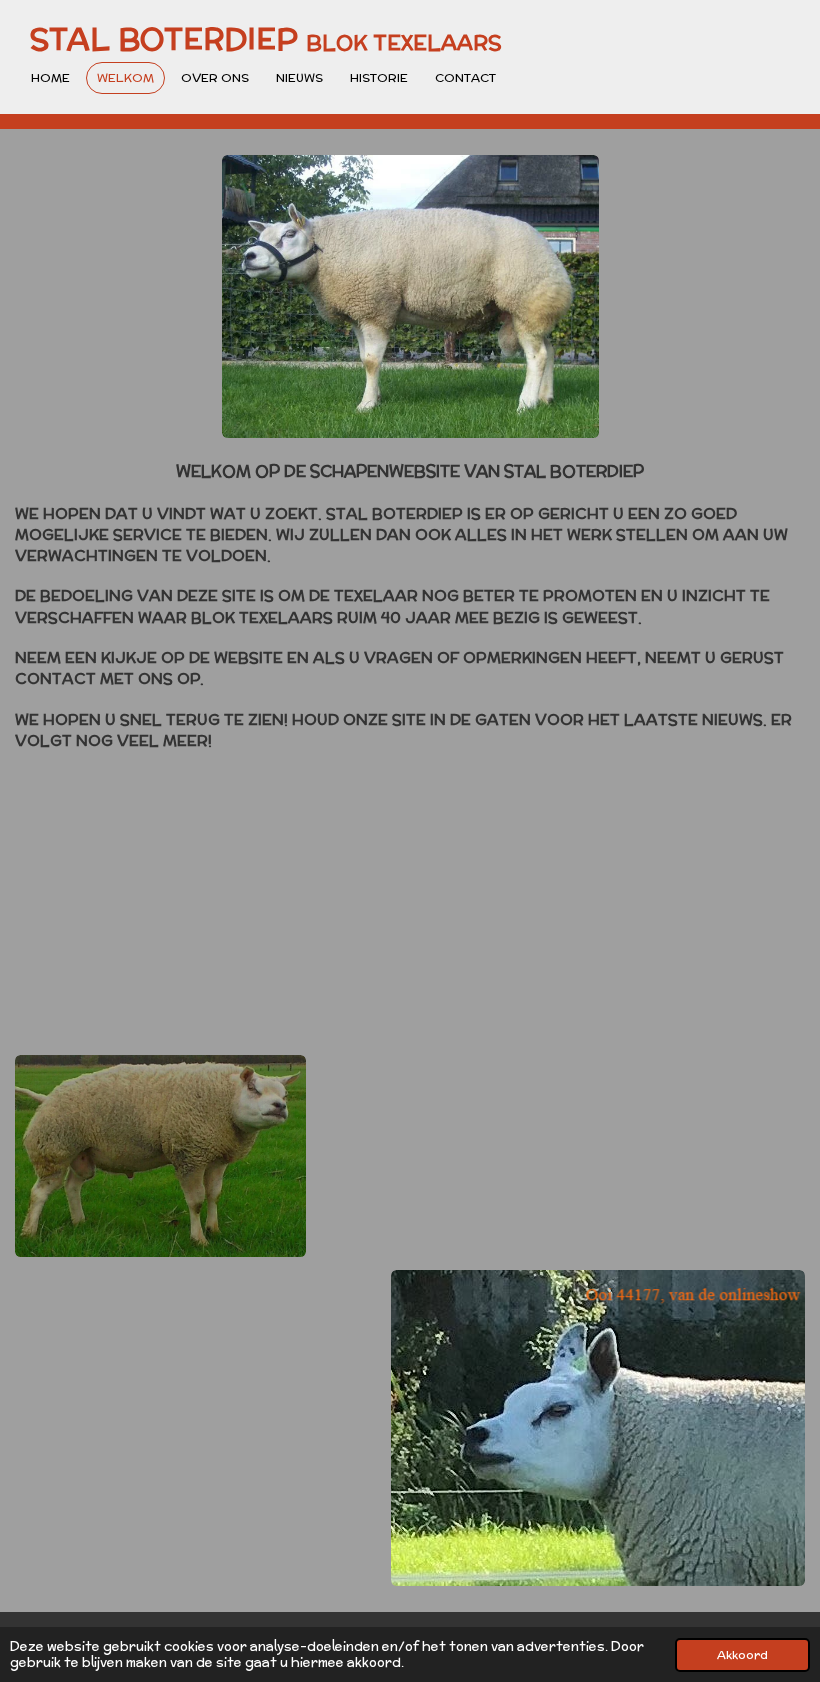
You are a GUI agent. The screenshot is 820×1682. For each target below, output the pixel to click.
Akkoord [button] (742, 1654)
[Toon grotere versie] (410, 296)
